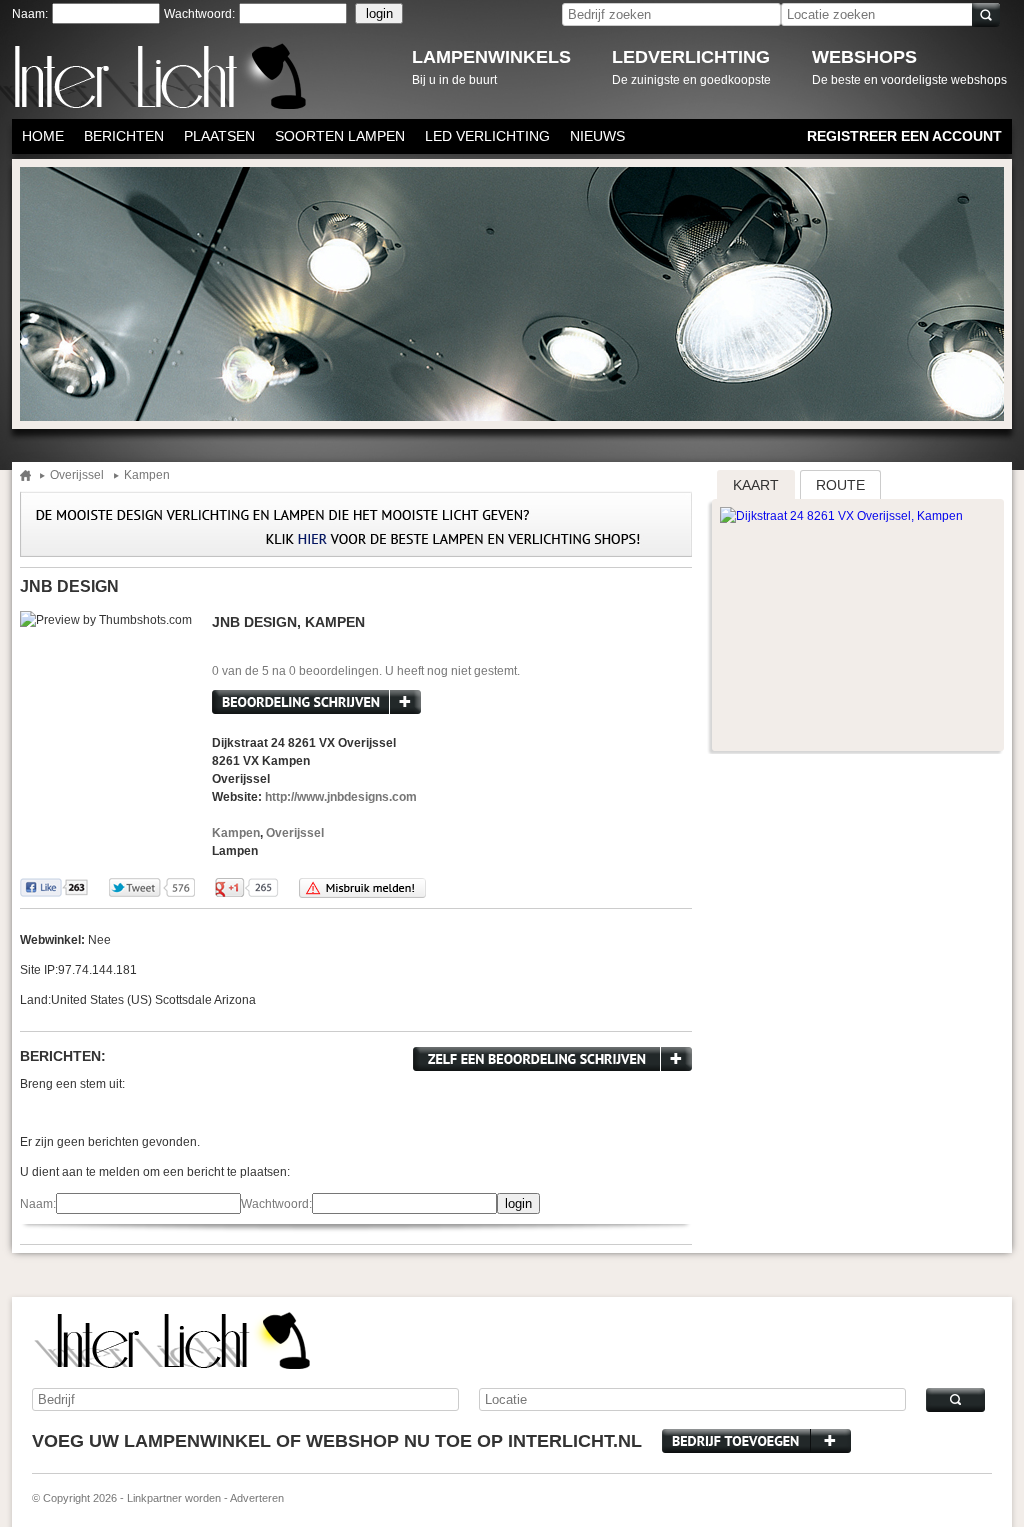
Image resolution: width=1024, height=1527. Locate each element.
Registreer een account (904, 136)
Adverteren (257, 1498)
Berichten (124, 136)
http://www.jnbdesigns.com (341, 797)
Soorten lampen (340, 136)
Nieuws (597, 136)
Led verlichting (487, 136)
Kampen (147, 475)
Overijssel (77, 475)
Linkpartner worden (174, 1498)
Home (43, 136)
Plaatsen (219, 136)
